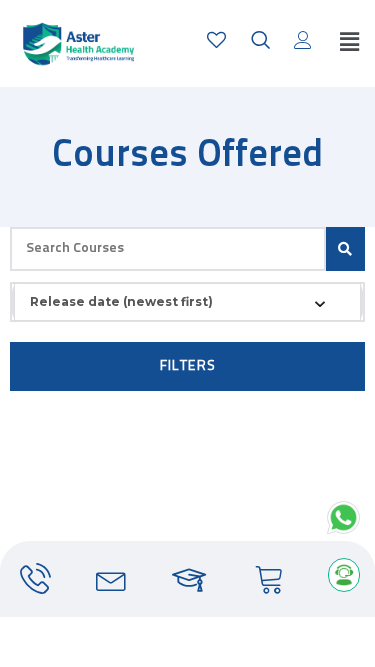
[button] (349, 43)
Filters (188, 366)
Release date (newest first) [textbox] (121, 301)
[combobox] (187, 302)
